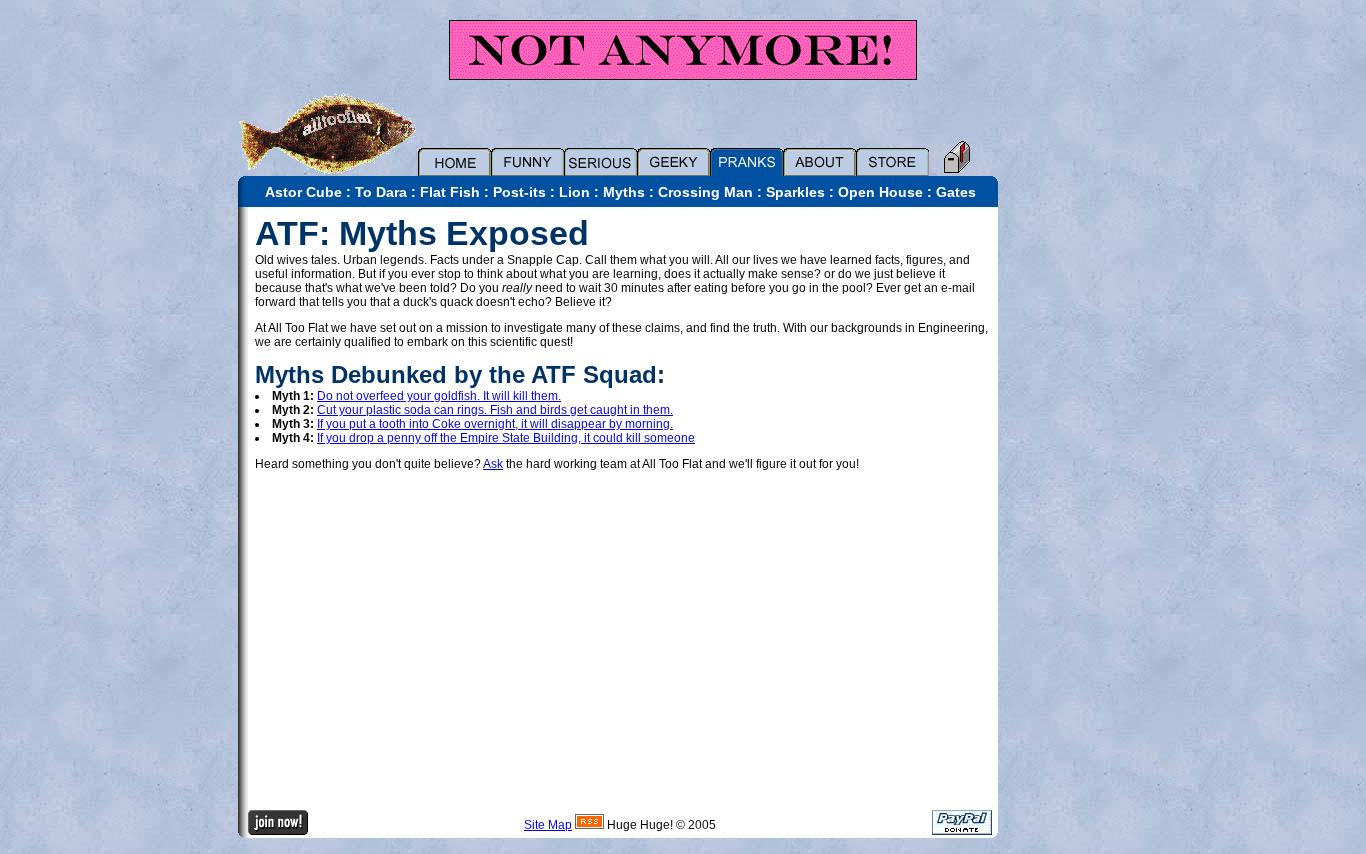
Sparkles (795, 192)
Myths (624, 192)
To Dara (381, 192)
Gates (956, 192)
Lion (574, 192)
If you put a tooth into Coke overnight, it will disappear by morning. (495, 424)
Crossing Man (705, 192)
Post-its (519, 192)
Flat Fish (450, 192)
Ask (493, 464)
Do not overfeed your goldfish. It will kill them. (439, 396)
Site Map (548, 825)
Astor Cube (303, 192)
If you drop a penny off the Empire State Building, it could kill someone (506, 438)
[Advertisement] (1068, 507)
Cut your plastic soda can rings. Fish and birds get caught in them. (495, 410)
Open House (880, 192)
